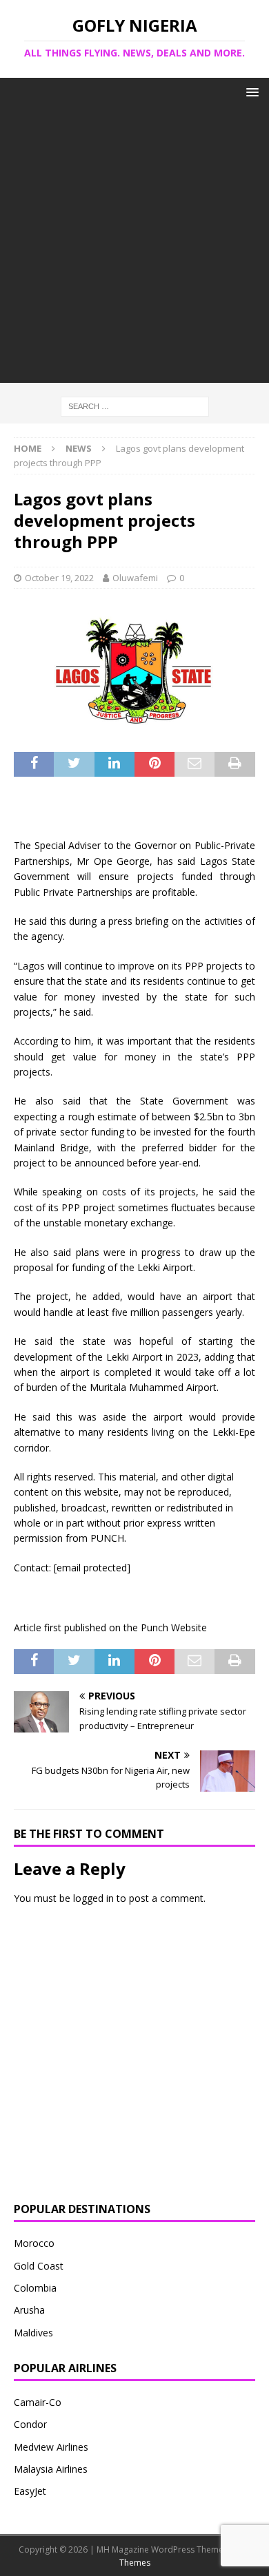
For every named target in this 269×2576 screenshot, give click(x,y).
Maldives (33, 2333)
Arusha (29, 2310)
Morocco (34, 2243)
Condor (30, 2424)
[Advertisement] (134, 249)
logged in (93, 1898)
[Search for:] (135, 406)
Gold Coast (39, 2266)
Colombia (35, 2288)
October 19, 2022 (59, 578)
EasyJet (30, 2491)
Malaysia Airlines (51, 2469)
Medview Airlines (51, 2447)
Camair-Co (38, 2402)
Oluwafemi (135, 578)
